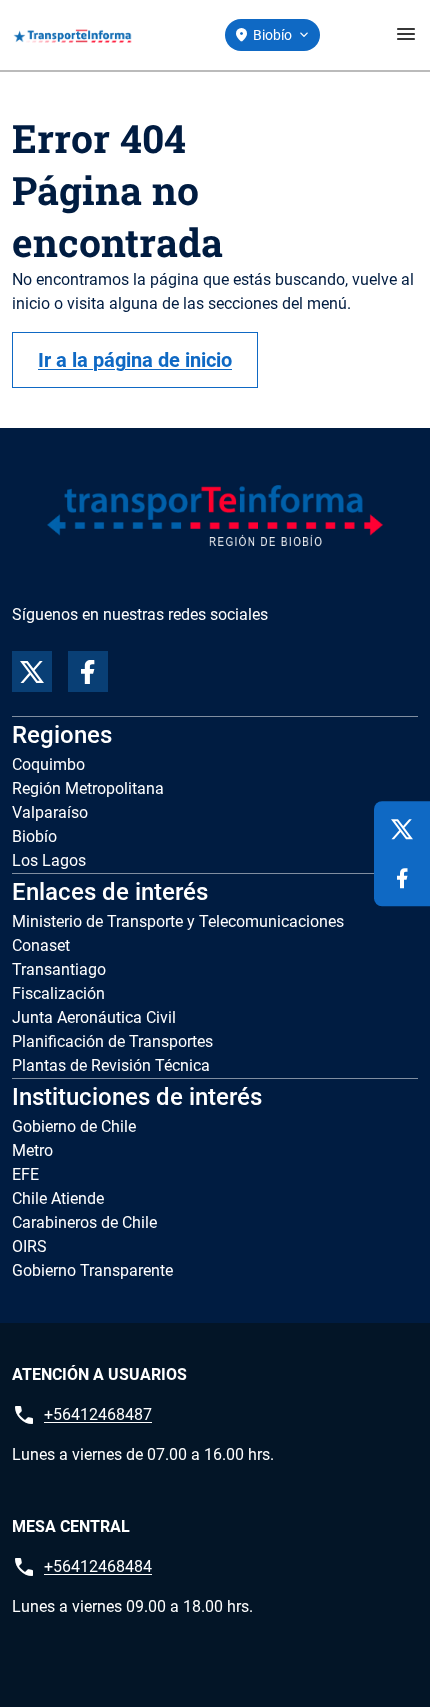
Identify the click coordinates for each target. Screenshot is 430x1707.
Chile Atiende (58, 1198)
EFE (25, 1174)
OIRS (29, 1246)
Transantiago (59, 969)
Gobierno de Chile (74, 1126)
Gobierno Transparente (92, 1270)
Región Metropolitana (88, 788)
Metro (32, 1150)
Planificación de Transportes (112, 1041)
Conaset (41, 945)
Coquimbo (48, 764)
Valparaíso (50, 812)
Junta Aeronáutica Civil (94, 1017)
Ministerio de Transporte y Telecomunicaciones (178, 921)
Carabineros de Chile (84, 1222)
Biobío (34, 836)
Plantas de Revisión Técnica (111, 1065)
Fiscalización (58, 993)
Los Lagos (49, 860)
